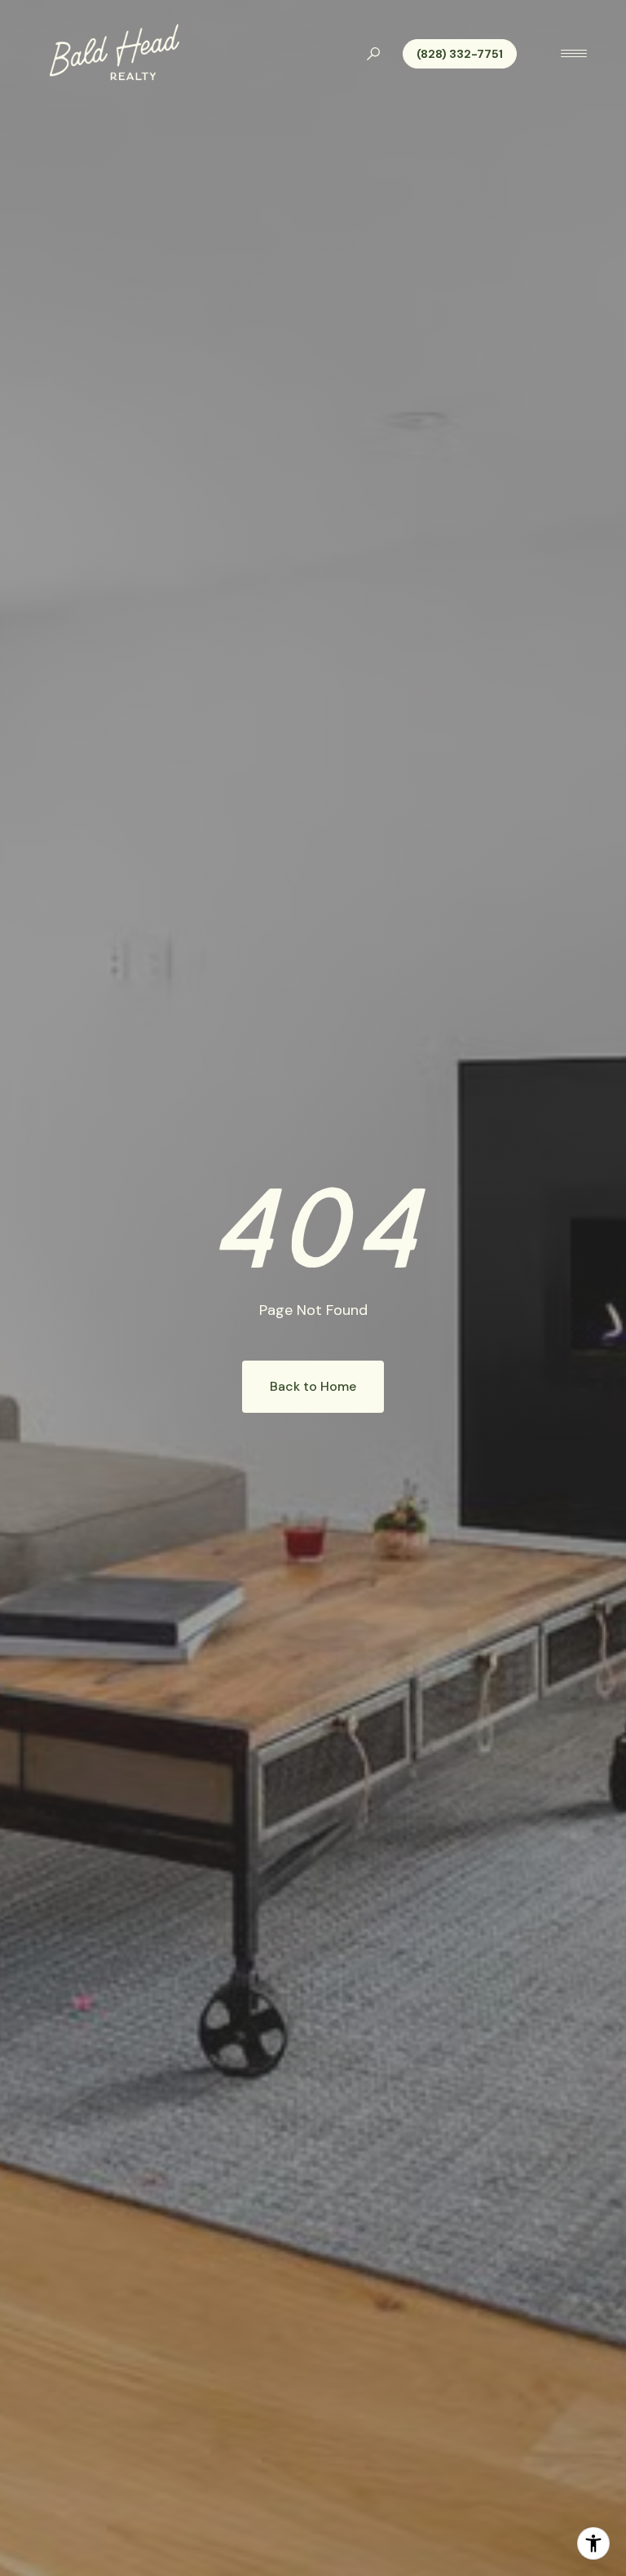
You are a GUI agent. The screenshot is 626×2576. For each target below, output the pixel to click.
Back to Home (313, 1386)
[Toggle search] (373, 54)
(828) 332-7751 (460, 54)
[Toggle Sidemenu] (574, 54)
